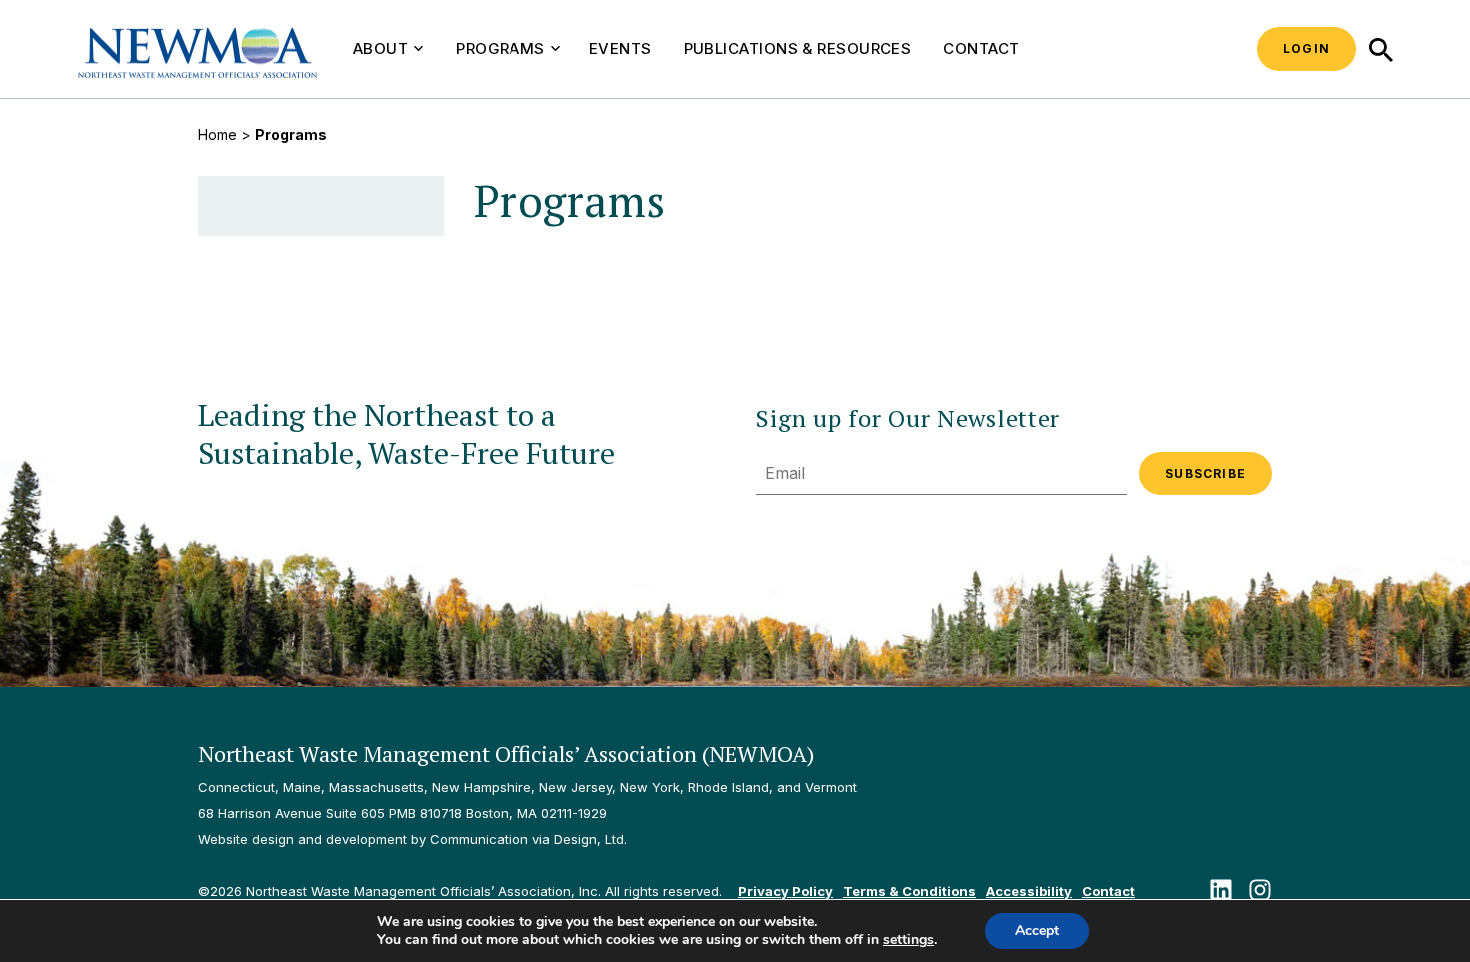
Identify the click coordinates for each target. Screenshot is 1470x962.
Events (620, 48)
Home (217, 134)
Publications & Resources (798, 48)
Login (1306, 48)
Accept (1037, 930)
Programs (500, 48)
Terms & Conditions (909, 891)
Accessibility (1029, 891)
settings (908, 940)
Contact (981, 48)
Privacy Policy (785, 891)
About (380, 48)
